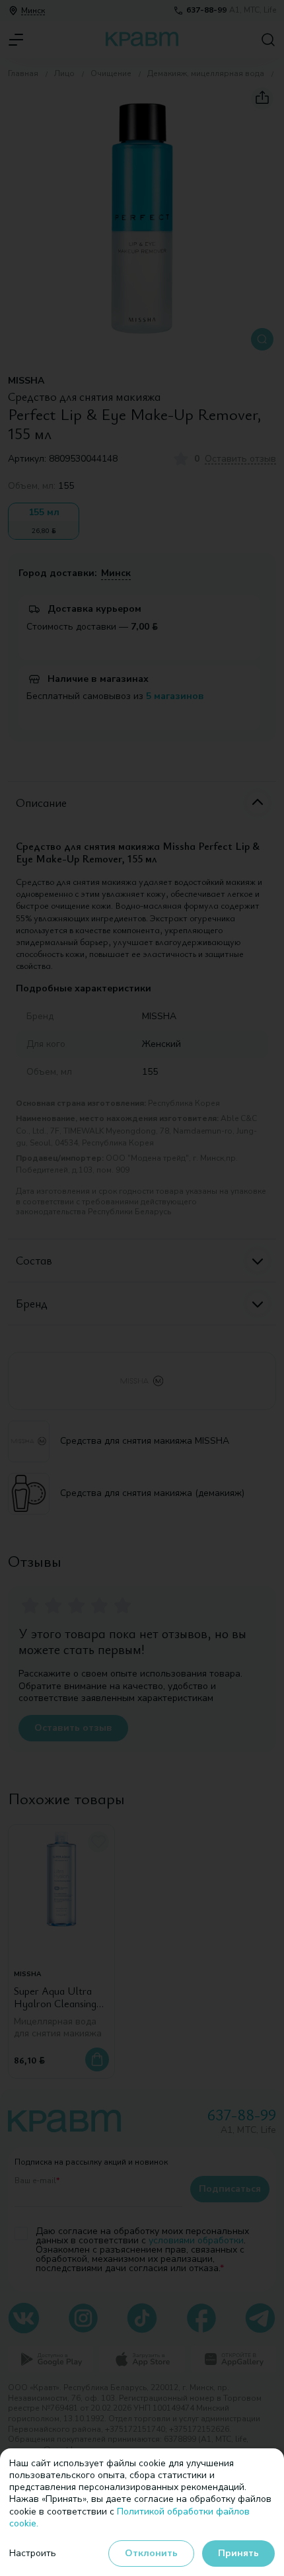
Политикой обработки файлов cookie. (129, 2517)
